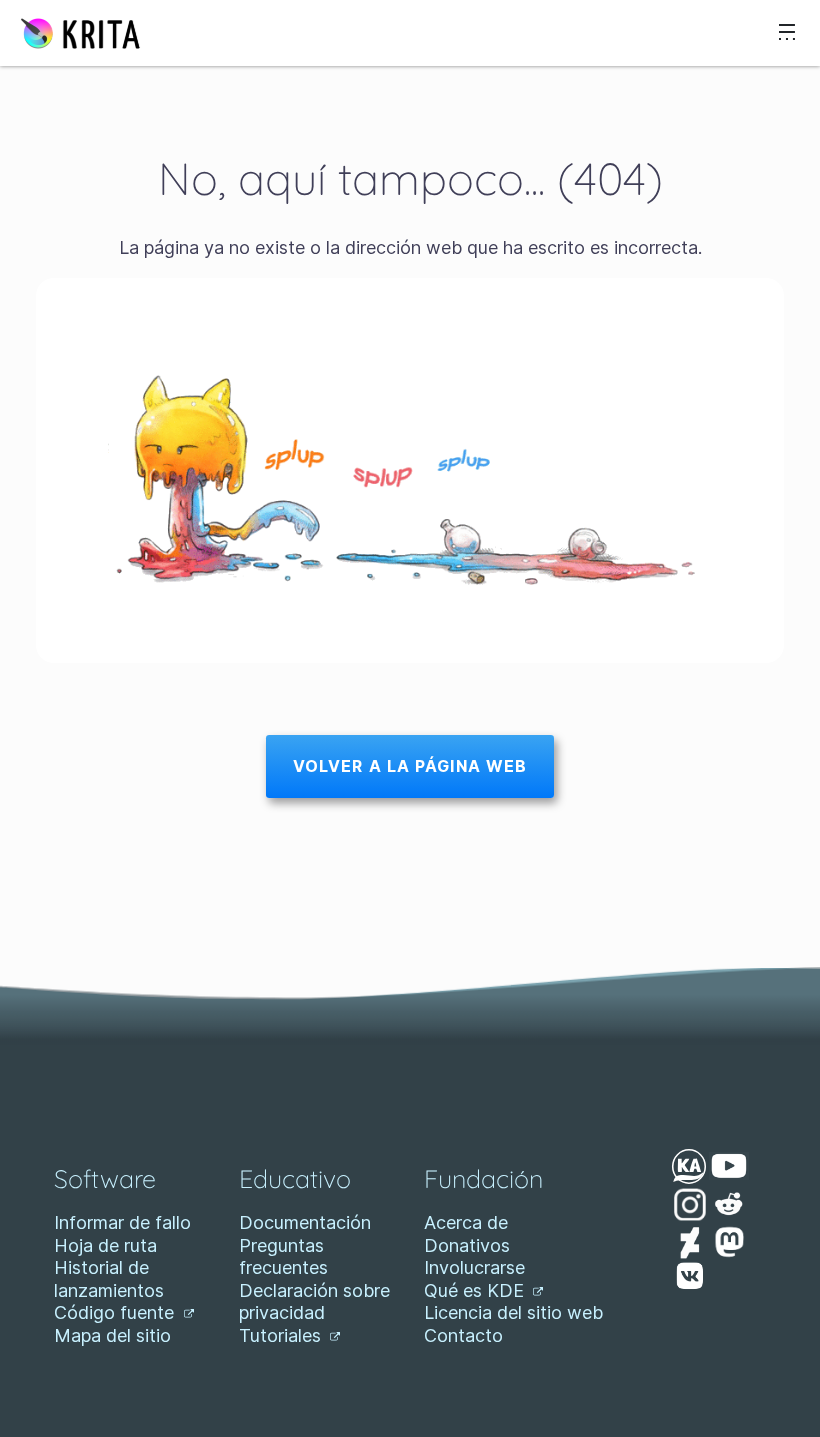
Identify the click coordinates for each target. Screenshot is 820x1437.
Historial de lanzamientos (109, 1279)
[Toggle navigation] (787, 33)
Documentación (305, 1222)
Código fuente (116, 1312)
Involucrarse (474, 1267)
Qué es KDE (476, 1290)
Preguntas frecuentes (283, 1257)
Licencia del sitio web (513, 1312)
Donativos (467, 1245)
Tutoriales (282, 1335)
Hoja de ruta (105, 1245)
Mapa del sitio (112, 1335)
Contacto (463, 1335)
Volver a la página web (410, 766)
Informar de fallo (122, 1222)
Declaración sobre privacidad (314, 1302)
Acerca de (466, 1222)
